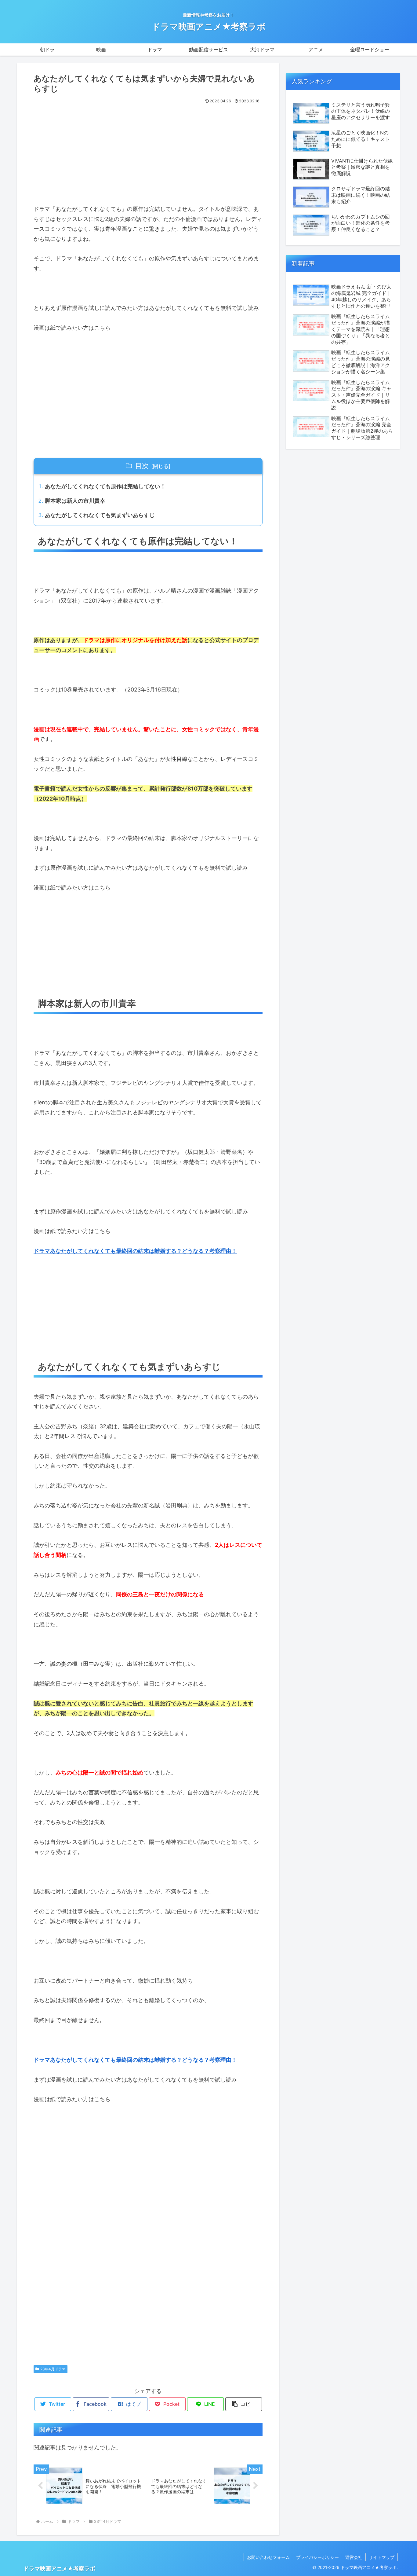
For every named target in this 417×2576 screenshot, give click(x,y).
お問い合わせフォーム (268, 2557)
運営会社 (354, 2557)
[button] (244, 2404)
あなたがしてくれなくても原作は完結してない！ (105, 486)
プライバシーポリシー (317, 2557)
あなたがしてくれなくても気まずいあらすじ (100, 515)
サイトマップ (382, 2557)
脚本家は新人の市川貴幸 (75, 501)
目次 (142, 466)
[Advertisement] (148, 152)
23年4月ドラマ (53, 2369)
